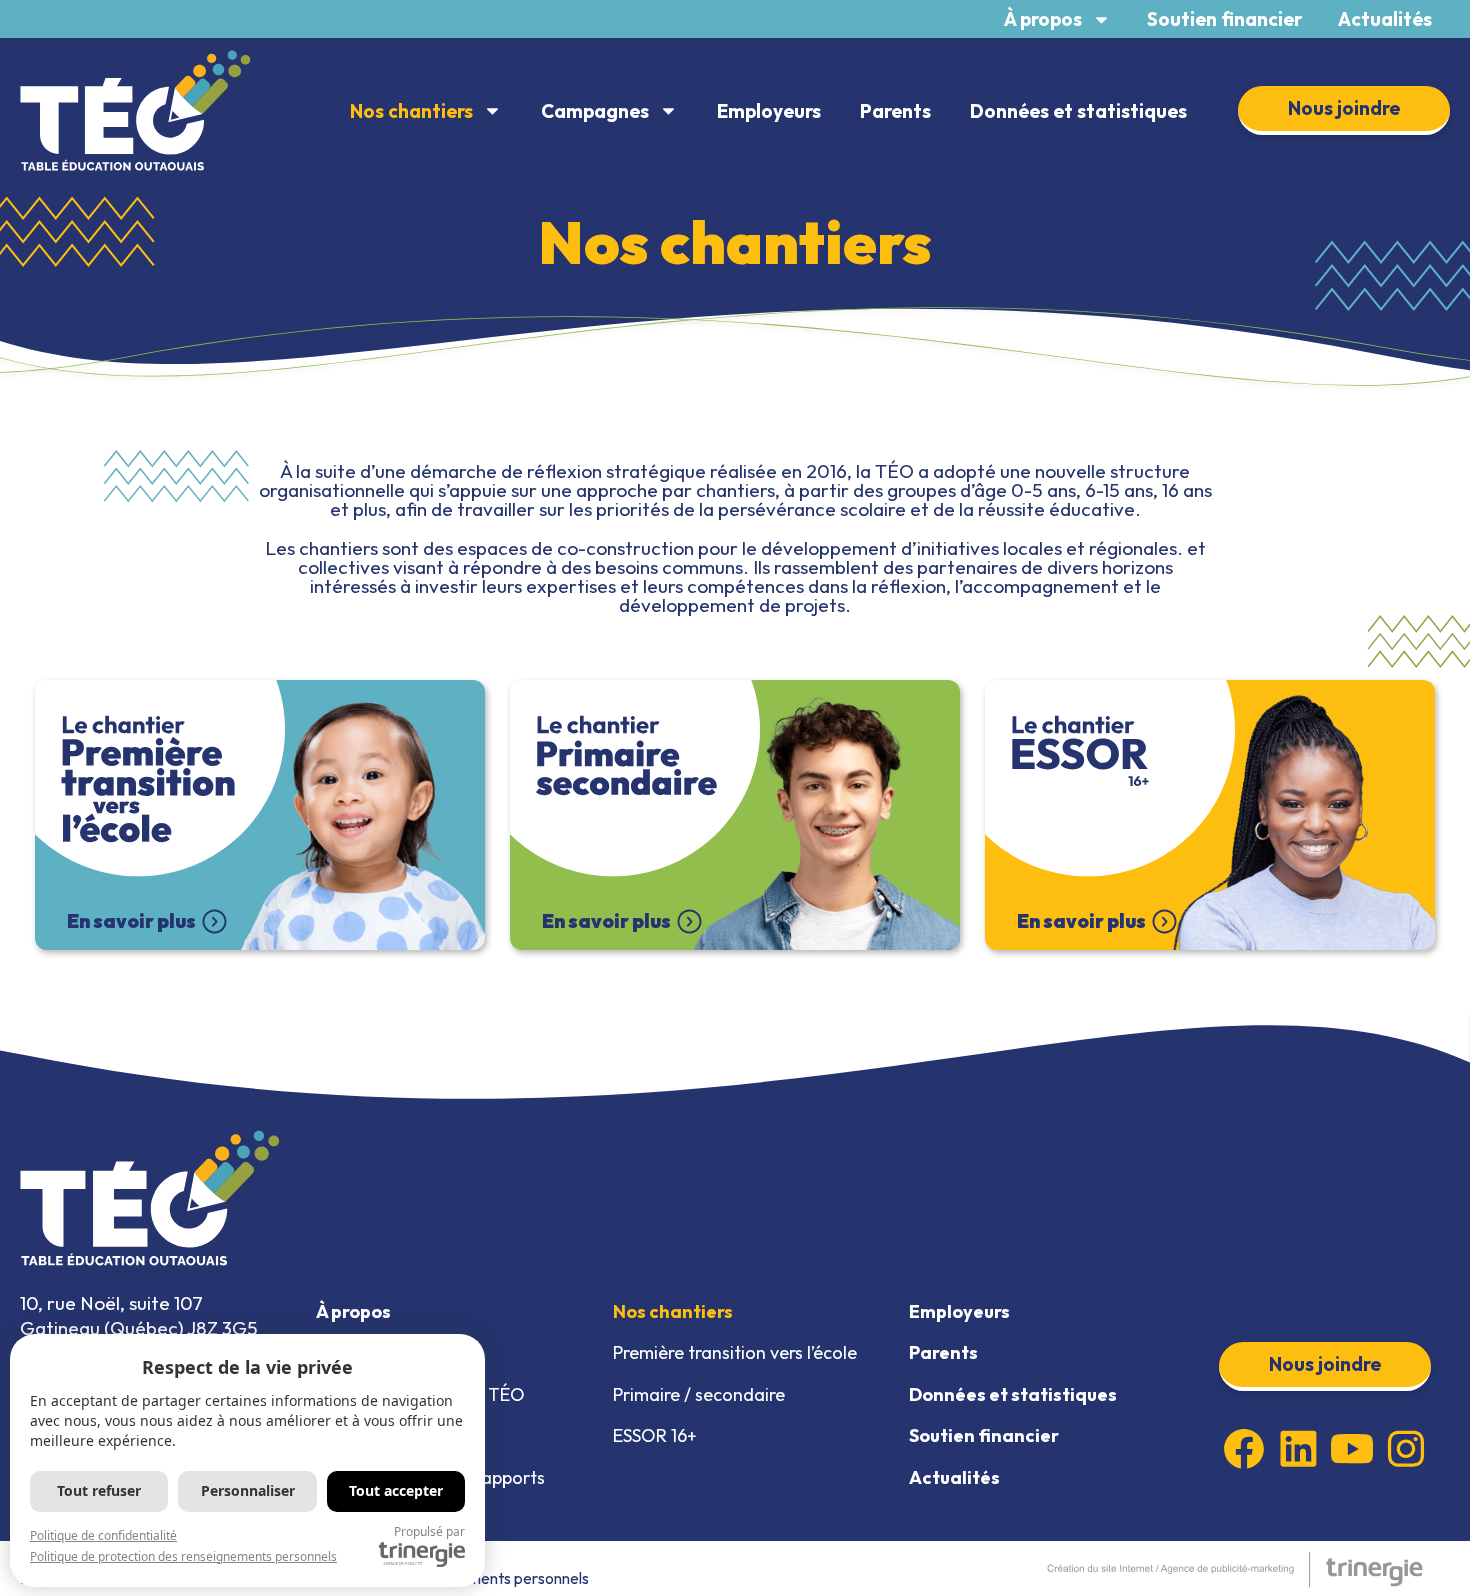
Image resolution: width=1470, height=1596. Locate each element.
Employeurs (769, 111)
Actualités (1385, 19)
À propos (1043, 19)
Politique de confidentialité (103, 1535)
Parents (895, 111)
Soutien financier (1224, 19)
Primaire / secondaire (699, 1394)
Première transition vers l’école (735, 1352)
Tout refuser (99, 1490)
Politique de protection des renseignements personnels (183, 1556)
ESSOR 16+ (655, 1435)
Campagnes (595, 111)
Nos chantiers (411, 111)
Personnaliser (248, 1490)
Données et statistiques (1078, 111)
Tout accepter (396, 1490)
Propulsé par (429, 1531)
